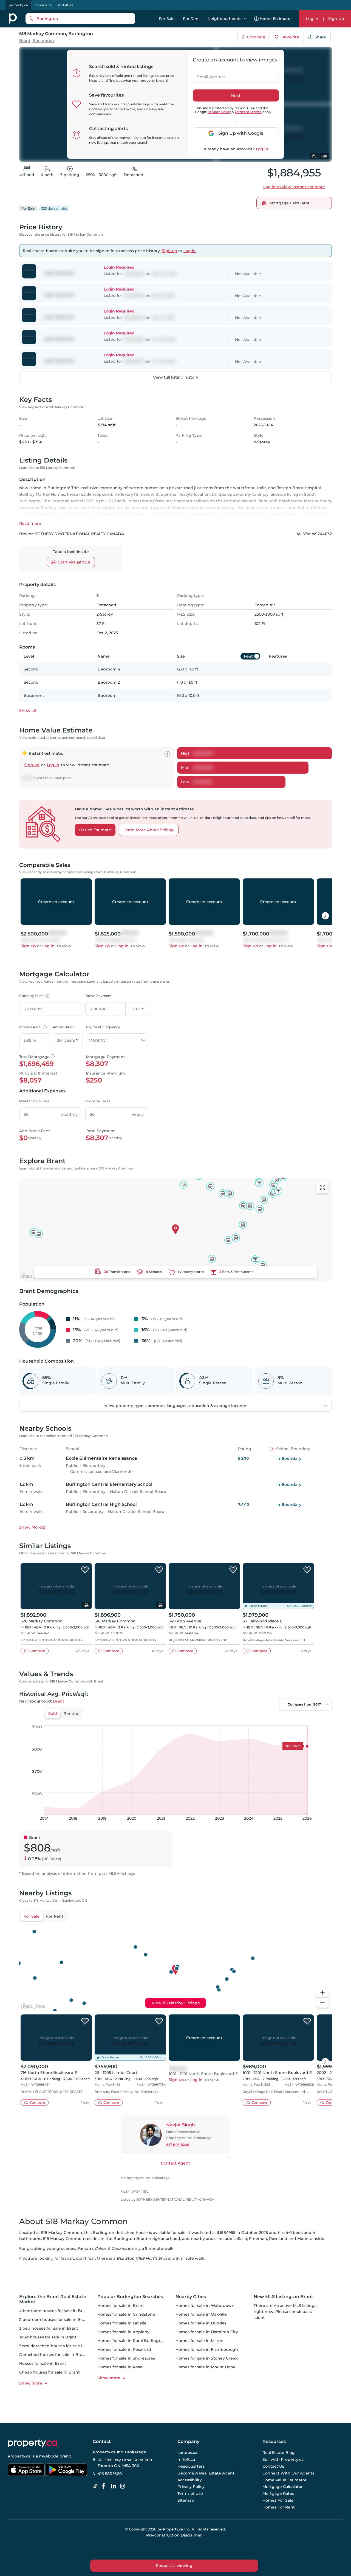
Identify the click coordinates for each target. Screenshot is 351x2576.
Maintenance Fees (34, 1101)
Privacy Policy (219, 112)
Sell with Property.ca (283, 2460)
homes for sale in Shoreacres (126, 2358)
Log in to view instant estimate (294, 187)
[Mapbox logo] (33, 1276)
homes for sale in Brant (121, 2306)
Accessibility (190, 2480)
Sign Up (336, 19)
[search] (80, 19)
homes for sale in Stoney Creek (207, 2358)
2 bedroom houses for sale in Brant (54, 2319)
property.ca (18, 5)
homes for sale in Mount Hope (206, 2367)
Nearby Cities (191, 2297)
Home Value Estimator (285, 2480)
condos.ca (43, 5)
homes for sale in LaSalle (122, 2323)
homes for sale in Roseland (124, 2349)
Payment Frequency (103, 1027)
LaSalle (240, 2239)
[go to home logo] (32, 2443)
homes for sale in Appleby (123, 2332)
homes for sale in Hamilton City (207, 2332)
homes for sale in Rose (120, 2367)
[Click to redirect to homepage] (13, 19)
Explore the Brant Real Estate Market (53, 2299)
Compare (256, 37)
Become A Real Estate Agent (206, 2473)
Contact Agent (175, 2163)
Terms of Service (248, 112)
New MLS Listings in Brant (283, 2297)
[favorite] (85, 1570)
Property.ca (19, 2456)
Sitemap (186, 2500)
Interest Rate (32, 1027)
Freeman (258, 2239)
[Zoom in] (322, 1993)
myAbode (49, 2456)
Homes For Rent (279, 2507)
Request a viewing (174, 2566)
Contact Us (273, 2466)
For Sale (167, 19)
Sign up (169, 251)
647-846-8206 (178, 2145)
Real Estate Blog (279, 2453)
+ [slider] (323, 1720)
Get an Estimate (95, 830)
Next (236, 95)
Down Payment (98, 996)
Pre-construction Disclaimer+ (176, 2535)
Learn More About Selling (149, 830)
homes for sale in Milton (199, 2341)
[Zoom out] (322, 2003)
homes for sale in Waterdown (205, 2306)
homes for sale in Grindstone (126, 2314)
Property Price (34, 996)
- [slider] (272, 1720)
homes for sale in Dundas (201, 2323)
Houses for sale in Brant (43, 2363)
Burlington (43, 41)
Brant (25, 41)
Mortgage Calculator (283, 2487)
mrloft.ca (66, 5)
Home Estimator (276, 19)
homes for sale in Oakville (201, 2314)
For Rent (192, 19)
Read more (30, 523)
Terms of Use (190, 2493)
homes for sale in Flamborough (207, 2349)
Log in (262, 149)
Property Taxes (98, 1101)
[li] (115, 2486)
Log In (312, 19)
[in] (124, 2486)
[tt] (97, 2486)
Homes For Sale (278, 2500)
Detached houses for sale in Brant (53, 2355)
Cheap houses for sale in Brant (49, 2372)
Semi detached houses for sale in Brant (58, 2346)
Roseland (278, 2239)
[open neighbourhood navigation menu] (245, 19)
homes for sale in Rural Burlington (131, 2341)
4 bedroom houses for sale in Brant (54, 2311)
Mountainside (311, 2239)
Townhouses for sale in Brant (48, 2337)
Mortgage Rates (278, 2493)
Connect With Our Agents (288, 2473)
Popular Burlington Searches (130, 2297)
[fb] (106, 2486)
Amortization (64, 1027)
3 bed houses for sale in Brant (49, 2328)
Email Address (208, 75)
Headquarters (191, 2466)
